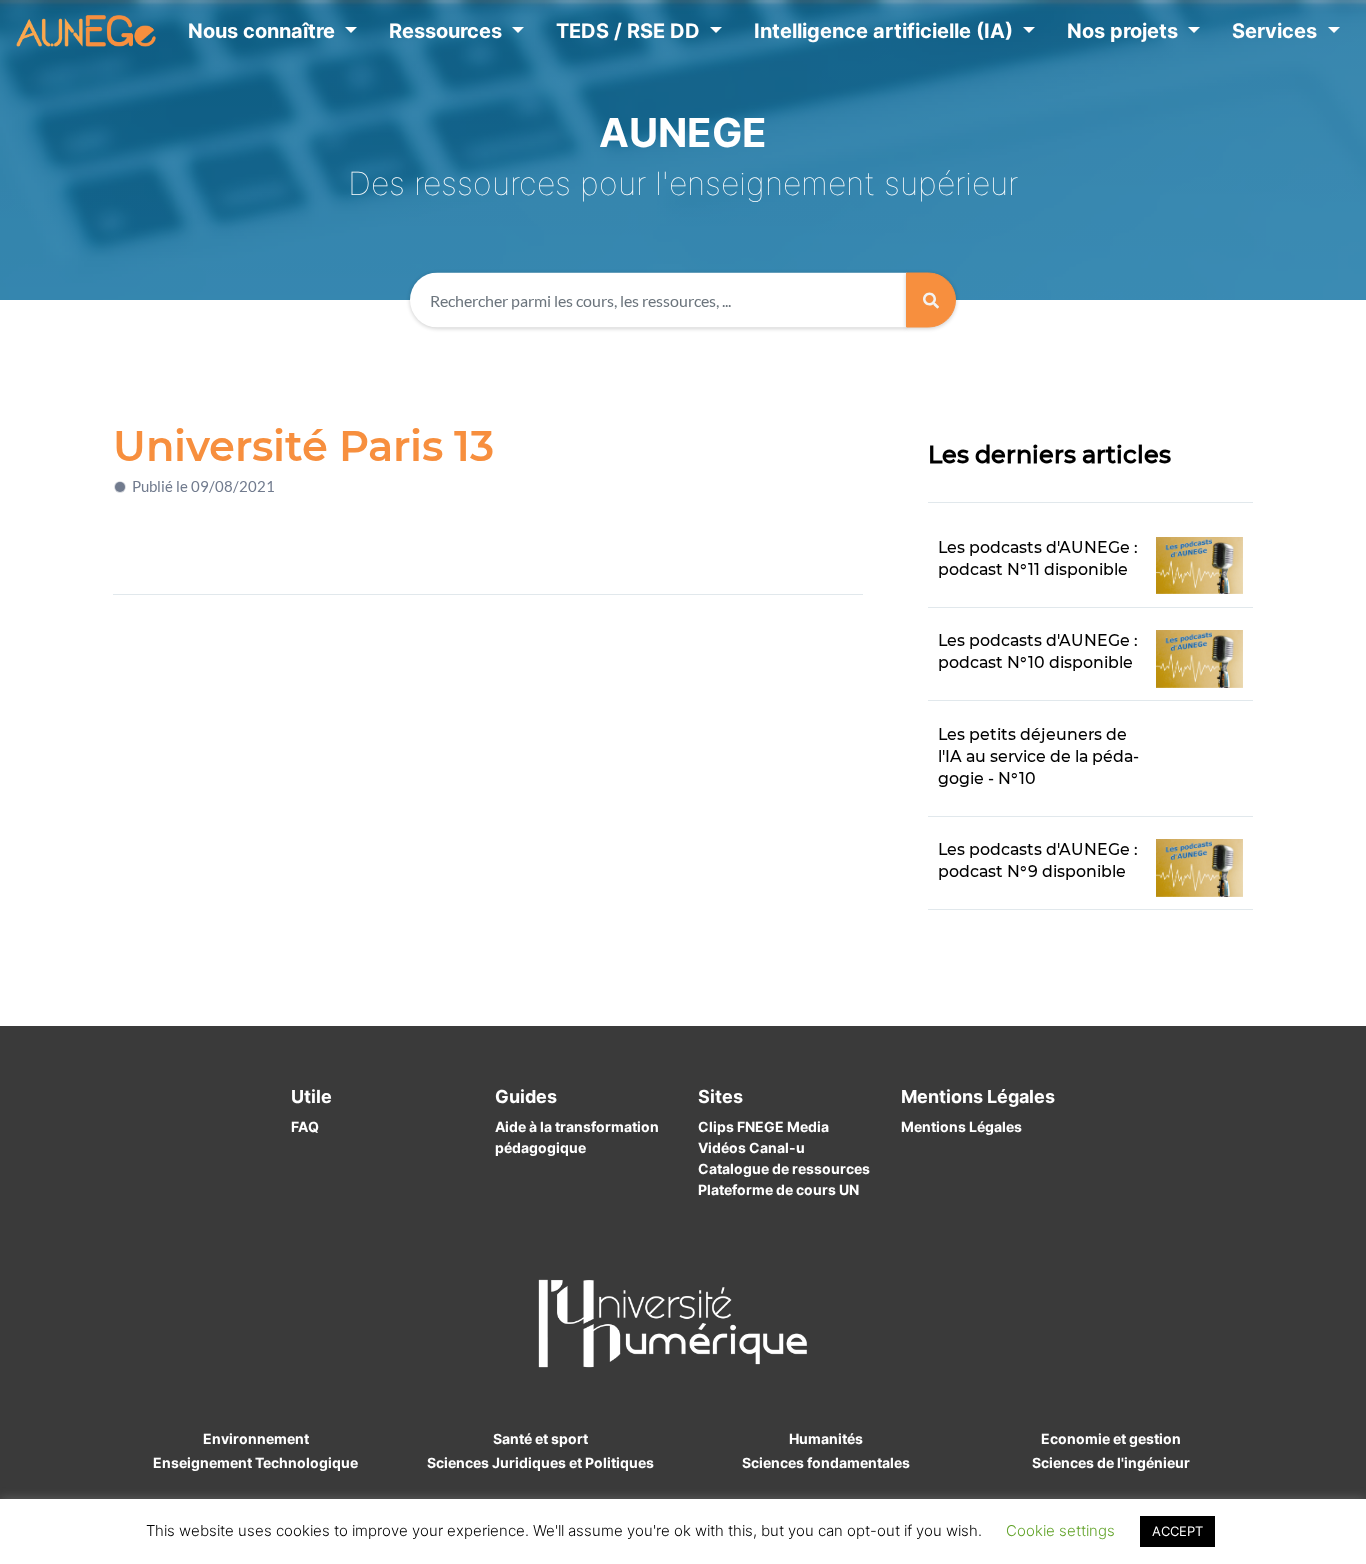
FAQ (305, 1126)
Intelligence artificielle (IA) (886, 31)
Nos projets (1125, 31)
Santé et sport (540, 1438)
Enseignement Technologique (255, 1462)
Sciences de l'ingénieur (1111, 1462)
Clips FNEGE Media (763, 1126)
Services (1277, 31)
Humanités (826, 1438)
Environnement (256, 1438)
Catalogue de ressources (784, 1168)
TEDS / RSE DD (630, 31)
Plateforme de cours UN (778, 1189)
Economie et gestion (1111, 1438)
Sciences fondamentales (826, 1462)
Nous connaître (264, 31)
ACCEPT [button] (1177, 1531)
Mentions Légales (961, 1126)
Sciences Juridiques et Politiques (540, 1462)
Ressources (448, 31)
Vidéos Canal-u (751, 1147)
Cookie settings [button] (1060, 1530)
